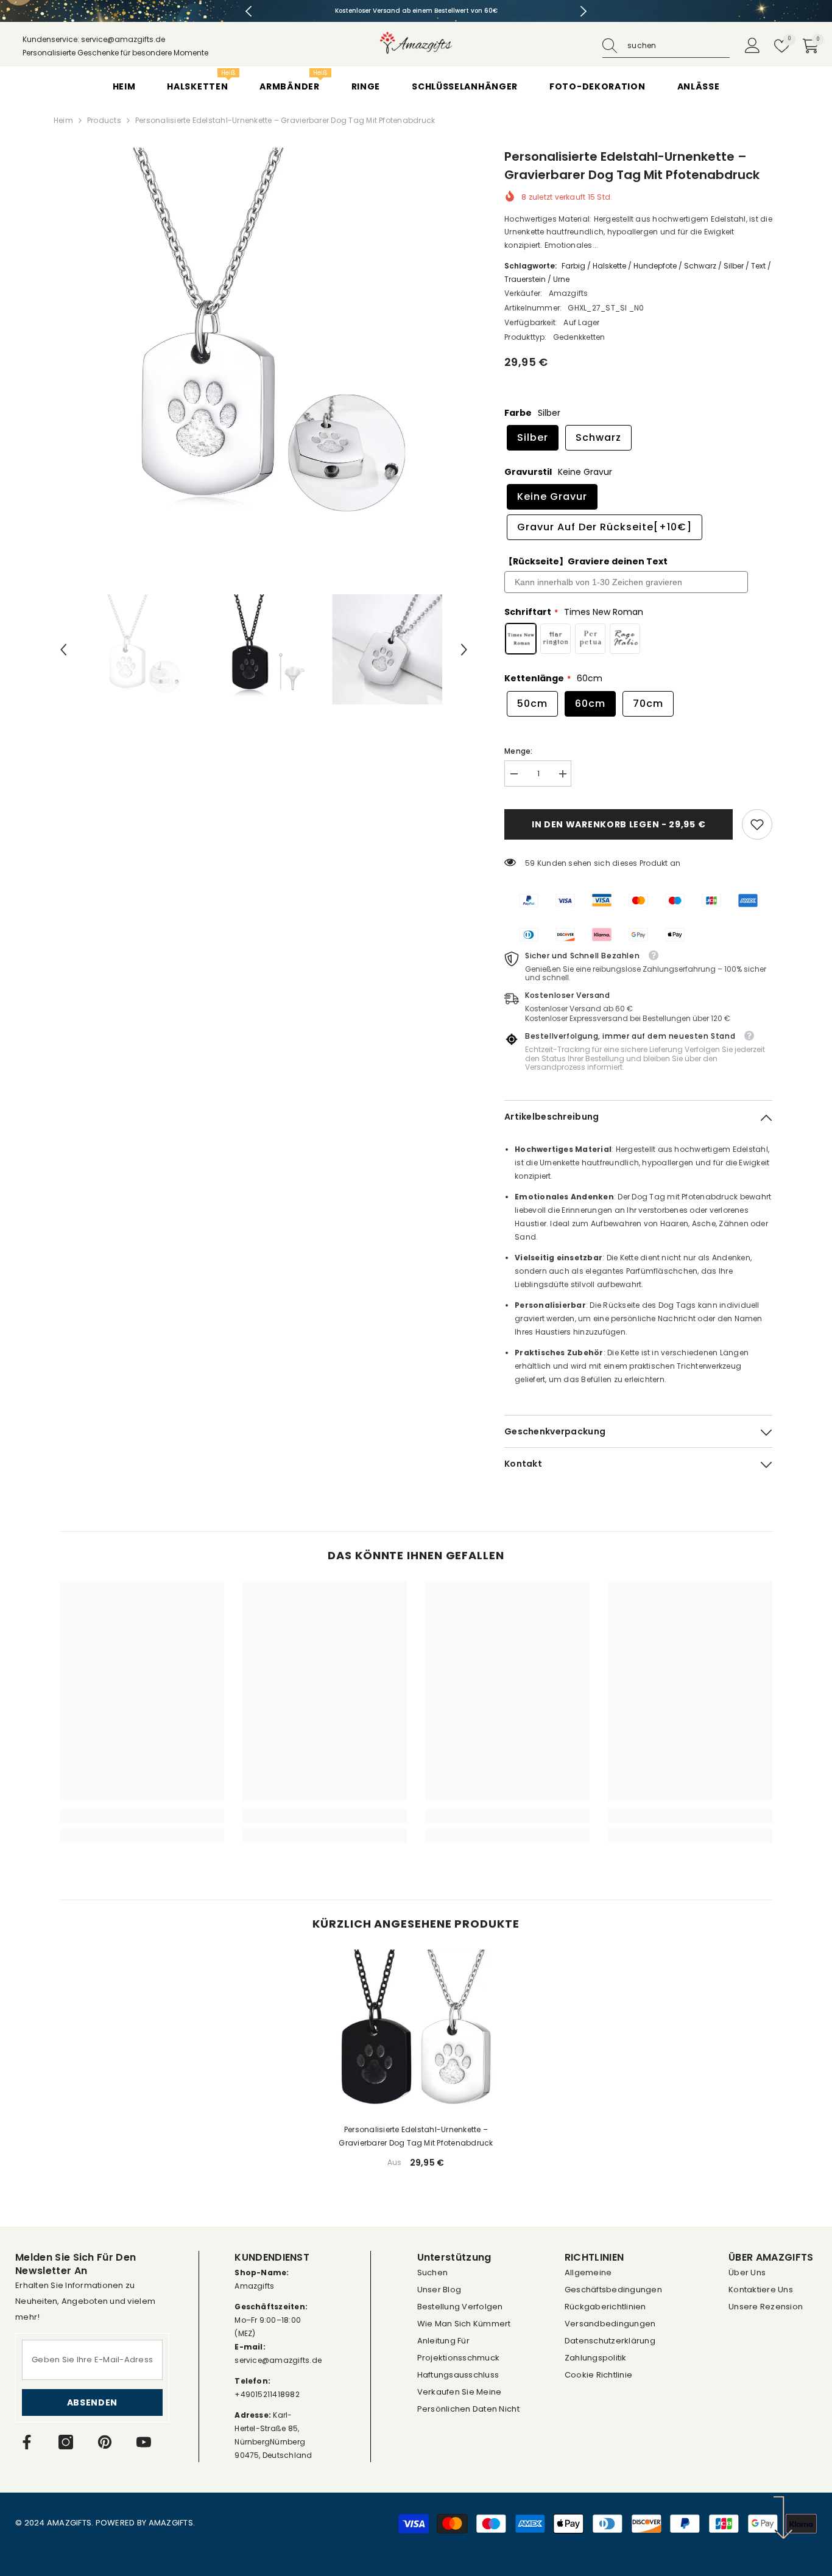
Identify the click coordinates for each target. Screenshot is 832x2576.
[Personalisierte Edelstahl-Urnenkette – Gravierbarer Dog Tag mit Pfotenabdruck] (416, 2032)
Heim (63, 120)
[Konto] (753, 46)
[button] (63, 650)
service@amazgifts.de (278, 2360)
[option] (416, 11)
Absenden (93, 2402)
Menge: (518, 751)
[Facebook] (27, 2442)
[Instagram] (66, 2442)
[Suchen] (666, 46)
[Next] (584, 11)
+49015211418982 (267, 2394)
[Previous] (249, 11)
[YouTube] (144, 2442)
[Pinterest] (105, 2442)
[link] (757, 824)
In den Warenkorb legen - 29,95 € (621, 824)
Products (104, 120)
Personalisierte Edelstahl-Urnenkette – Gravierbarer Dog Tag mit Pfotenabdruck (416, 2136)
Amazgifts (569, 293)
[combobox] (679, 46)
